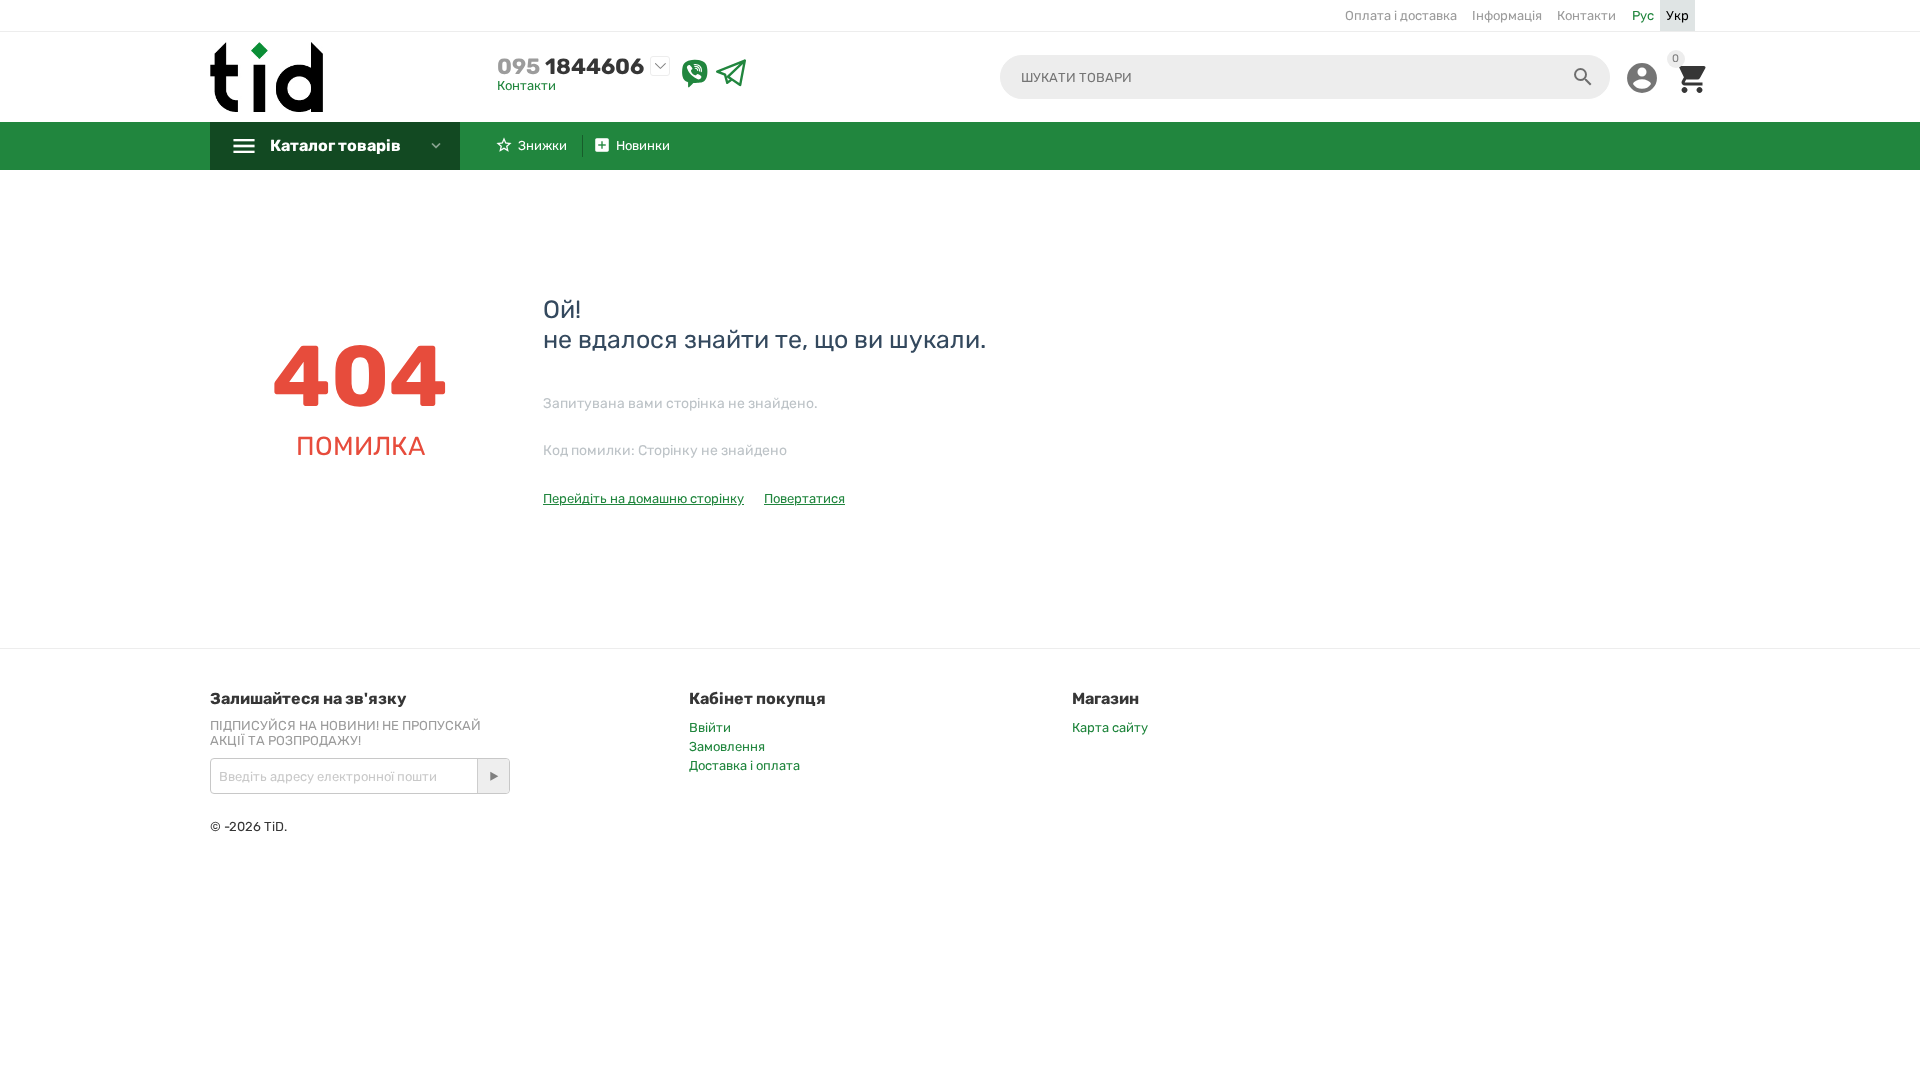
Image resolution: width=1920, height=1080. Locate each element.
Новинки (643, 145)
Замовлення (727, 746)
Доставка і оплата (744, 765)
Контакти (1586, 15)
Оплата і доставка (1401, 15)
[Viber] (695, 74)
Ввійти (710, 727)
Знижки (542, 145)
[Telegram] (731, 74)
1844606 (570, 66)
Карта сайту (1110, 727)
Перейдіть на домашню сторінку (643, 498)
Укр (1677, 15)
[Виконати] (493, 776)
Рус (1643, 15)
